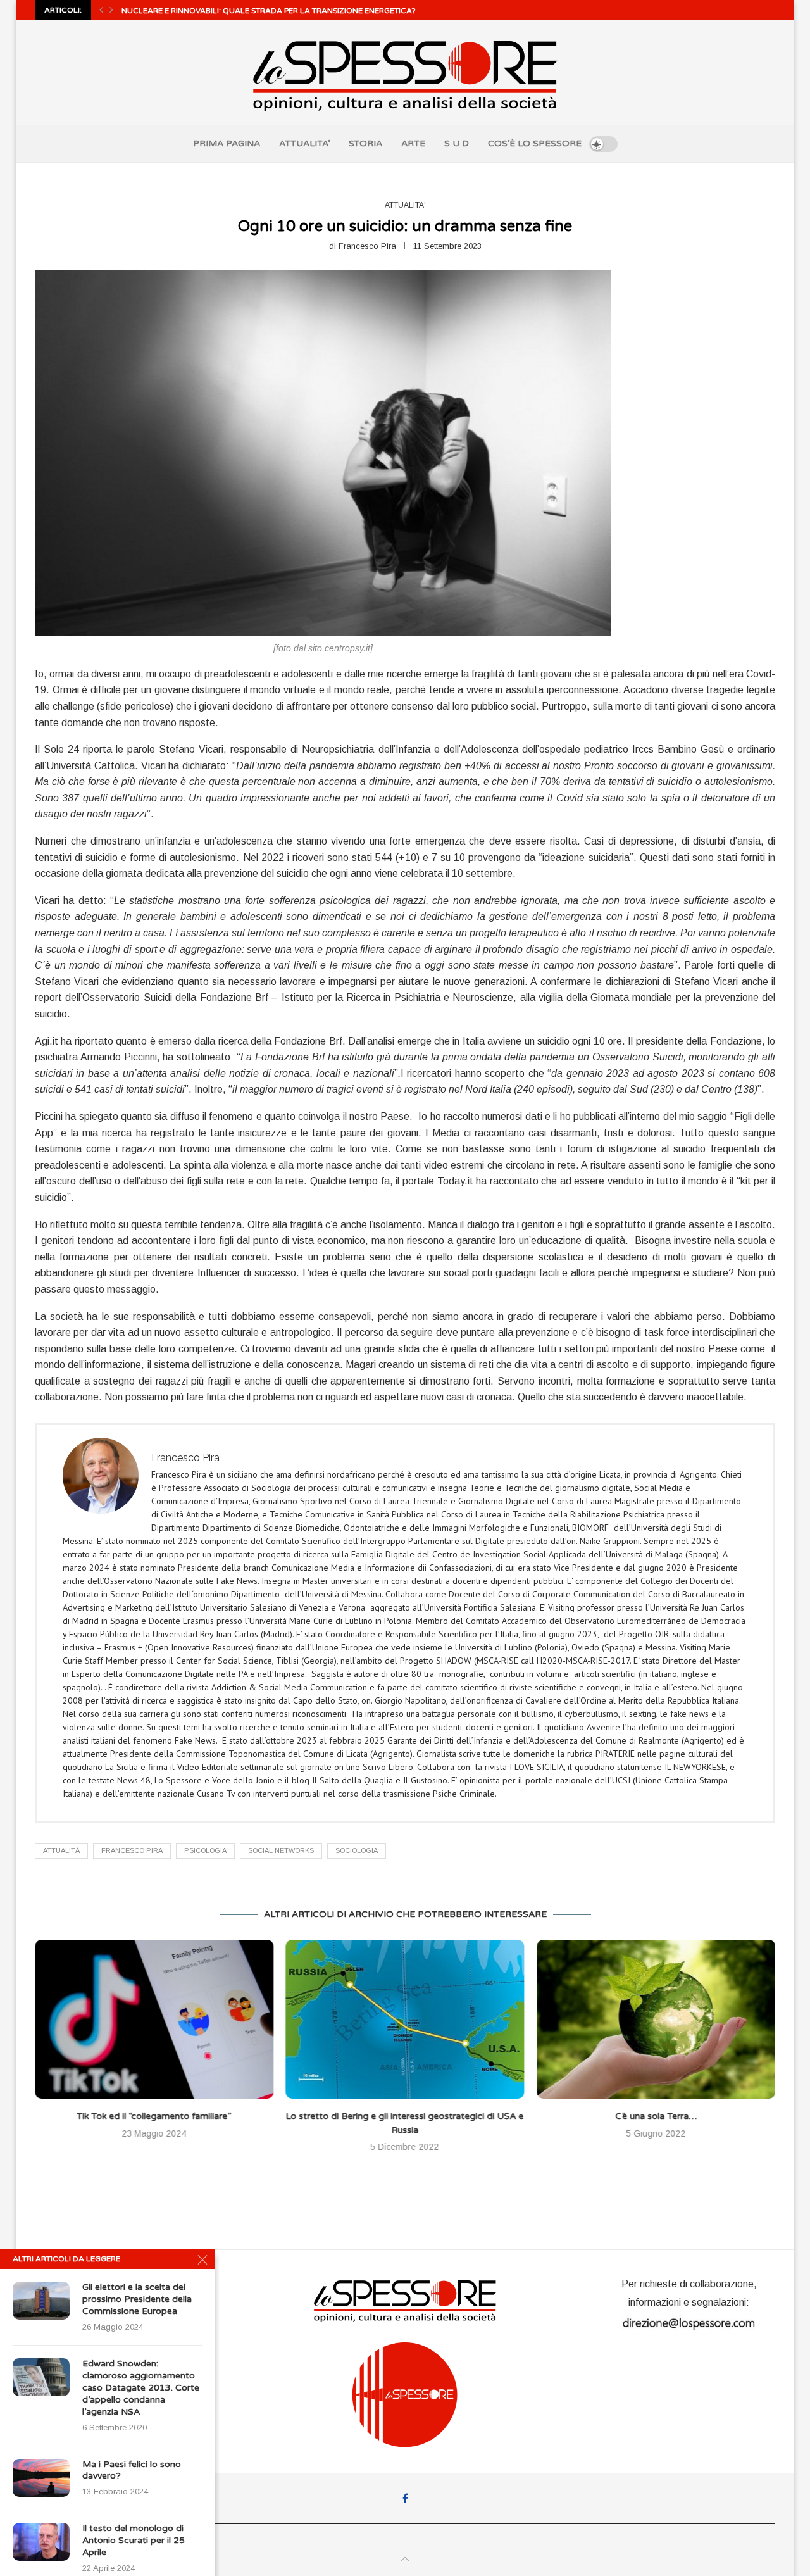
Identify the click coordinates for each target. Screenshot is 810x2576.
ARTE (413, 143)
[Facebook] (405, 2498)
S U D (457, 143)
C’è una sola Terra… (405, 2116)
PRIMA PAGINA (227, 143)
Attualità (61, 1850)
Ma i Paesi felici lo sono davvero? (132, 2470)
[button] (101, 10)
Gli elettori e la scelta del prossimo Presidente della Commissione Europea (137, 2299)
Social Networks (281, 1850)
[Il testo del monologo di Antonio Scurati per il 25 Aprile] (41, 2542)
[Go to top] (405, 2559)
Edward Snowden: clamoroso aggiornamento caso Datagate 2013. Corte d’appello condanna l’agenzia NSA (141, 2388)
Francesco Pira (367, 246)
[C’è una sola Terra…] (405, 2019)
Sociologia (357, 1850)
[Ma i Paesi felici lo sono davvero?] (41, 2478)
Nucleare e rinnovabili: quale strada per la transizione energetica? (269, 11)
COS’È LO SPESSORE (535, 143)
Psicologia (205, 1850)
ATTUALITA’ (304, 143)
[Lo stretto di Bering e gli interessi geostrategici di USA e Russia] (154, 2019)
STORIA (365, 143)
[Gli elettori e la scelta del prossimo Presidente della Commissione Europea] (41, 2301)
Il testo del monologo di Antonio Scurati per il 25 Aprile (134, 2540)
